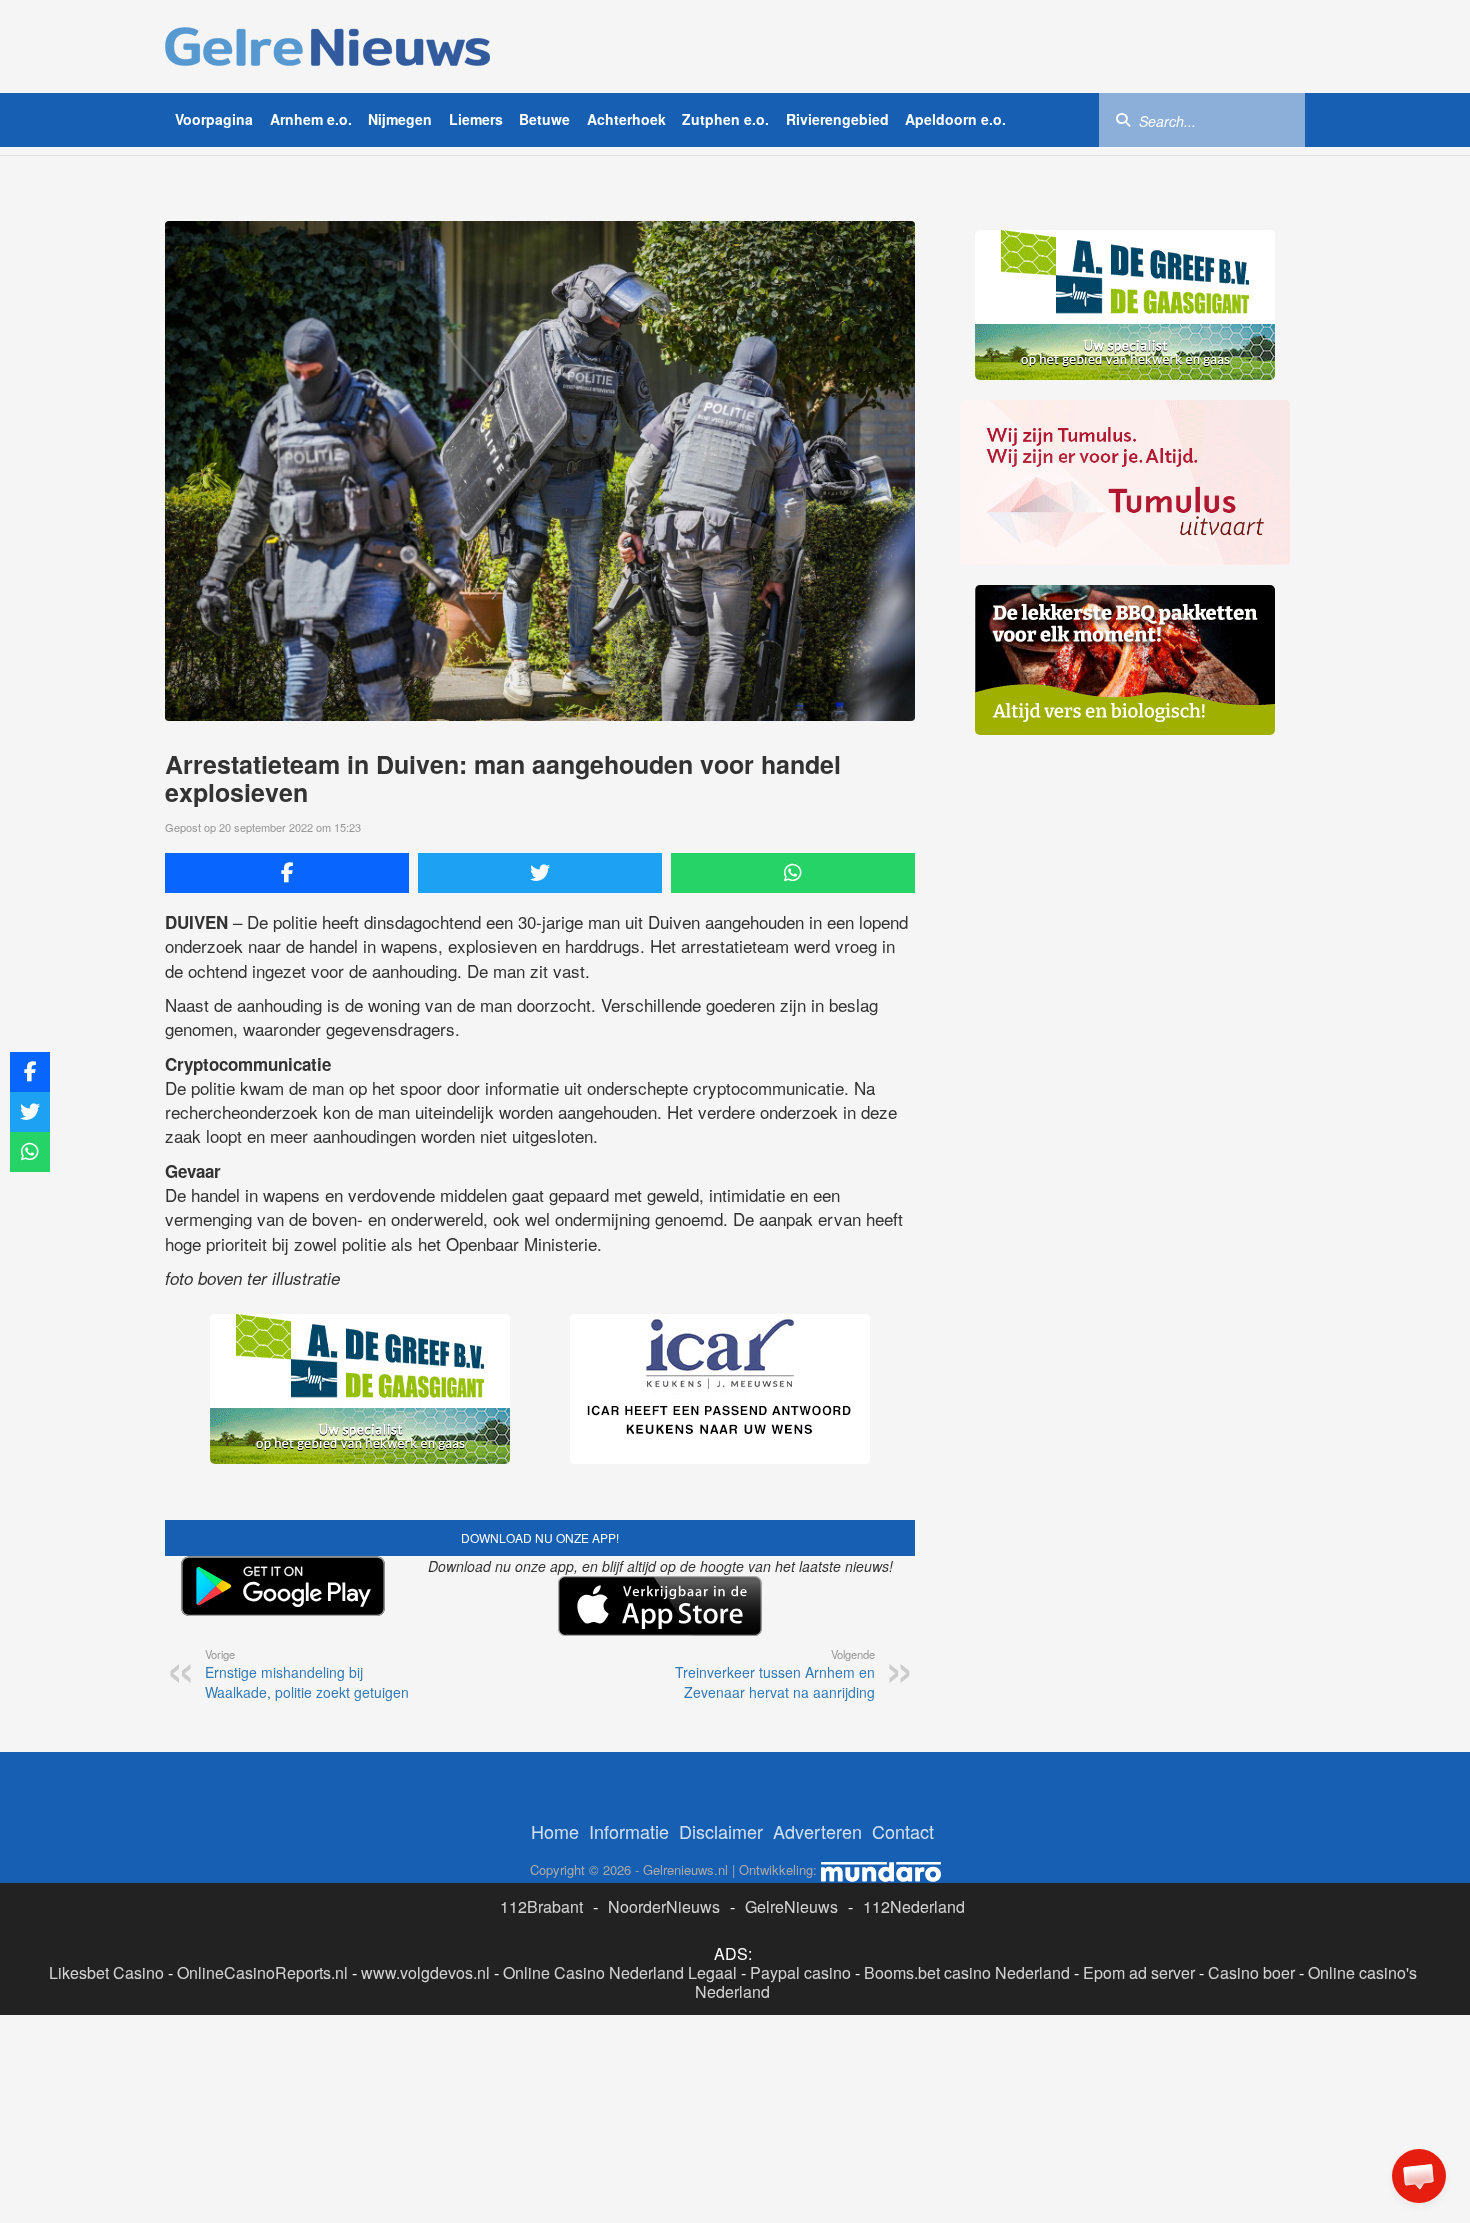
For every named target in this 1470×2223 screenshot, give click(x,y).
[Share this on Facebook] (287, 873)
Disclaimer (721, 1831)
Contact (903, 1831)
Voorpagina (214, 119)
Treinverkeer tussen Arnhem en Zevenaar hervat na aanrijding (775, 1674)
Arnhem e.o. (311, 119)
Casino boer (1251, 1972)
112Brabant (541, 1906)
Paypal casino (800, 1972)
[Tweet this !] (540, 873)
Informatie (629, 1831)
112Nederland (914, 1906)
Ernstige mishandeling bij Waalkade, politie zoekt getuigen (307, 1674)
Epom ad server (1139, 1972)
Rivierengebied (837, 119)
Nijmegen (400, 119)
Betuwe (544, 119)
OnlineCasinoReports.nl (262, 1972)
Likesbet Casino (106, 1972)
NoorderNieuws (664, 1906)
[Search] (1123, 119)
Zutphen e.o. (725, 119)
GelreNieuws (791, 1906)
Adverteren (817, 1831)
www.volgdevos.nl (425, 1972)
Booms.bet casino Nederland (967, 1972)
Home (555, 1831)
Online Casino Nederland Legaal (620, 1972)
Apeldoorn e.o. (955, 119)
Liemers (476, 119)
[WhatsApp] (793, 873)
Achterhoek (626, 119)
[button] (1419, 2176)
